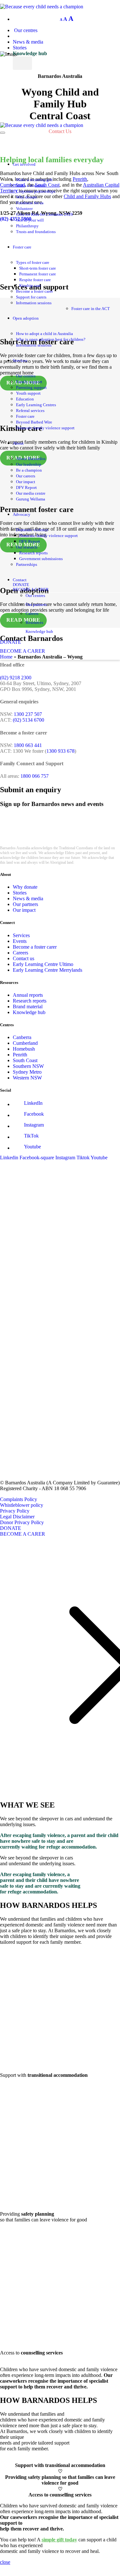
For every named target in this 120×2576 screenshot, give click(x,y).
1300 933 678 (60, 751)
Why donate (27, 197)
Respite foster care (35, 280)
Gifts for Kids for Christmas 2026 (44, 214)
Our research (27, 547)
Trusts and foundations (36, 232)
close (5, 2562)
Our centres (25, 30)
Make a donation (31, 186)
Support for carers (31, 297)
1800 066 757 (35, 776)
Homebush (24, 1049)
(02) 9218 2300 (16, 678)
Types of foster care (33, 263)
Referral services (30, 411)
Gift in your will (30, 220)
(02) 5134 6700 (28, 720)
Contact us (24, 958)
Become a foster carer (34, 291)
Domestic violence (32, 530)
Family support (29, 382)
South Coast (25, 1060)
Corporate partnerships (36, 191)
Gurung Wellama (31, 499)
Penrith (20, 1055)
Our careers (26, 476)
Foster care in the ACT (91, 309)
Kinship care (30, 286)
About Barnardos (31, 459)
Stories (20, 48)
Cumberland (25, 1043)
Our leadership (29, 465)
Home (6, 657)
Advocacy (22, 515)
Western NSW (27, 1078)
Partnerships (27, 565)
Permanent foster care (38, 274)
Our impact (26, 482)
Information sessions (34, 303)
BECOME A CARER (31, 590)
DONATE (21, 585)
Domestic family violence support (45, 428)
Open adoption (26, 318)
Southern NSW (28, 1066)
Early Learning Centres (36, 405)
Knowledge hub (30, 53)
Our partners (36, 605)
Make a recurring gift (34, 180)
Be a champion (29, 470)
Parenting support (31, 388)
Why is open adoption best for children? (51, 340)
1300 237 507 (28, 714)
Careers (32, 614)
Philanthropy (27, 226)
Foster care (22, 247)
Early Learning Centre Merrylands (48, 970)
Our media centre (31, 493)
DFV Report (26, 488)
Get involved (24, 164)
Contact (20, 580)
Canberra (22, 1037)
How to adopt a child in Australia (44, 334)
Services (20, 361)
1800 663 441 (28, 745)
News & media (28, 42)
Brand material (28, 1007)
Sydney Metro (27, 1072)
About (18, 443)
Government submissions (41, 559)
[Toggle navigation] (3, 133)
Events (20, 941)
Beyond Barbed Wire (34, 422)
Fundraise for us (30, 203)
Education (25, 399)
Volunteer (24, 209)
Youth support (28, 393)
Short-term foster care (38, 268)
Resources (34, 623)
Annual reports (28, 995)
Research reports (33, 553)
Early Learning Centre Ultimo (43, 964)
